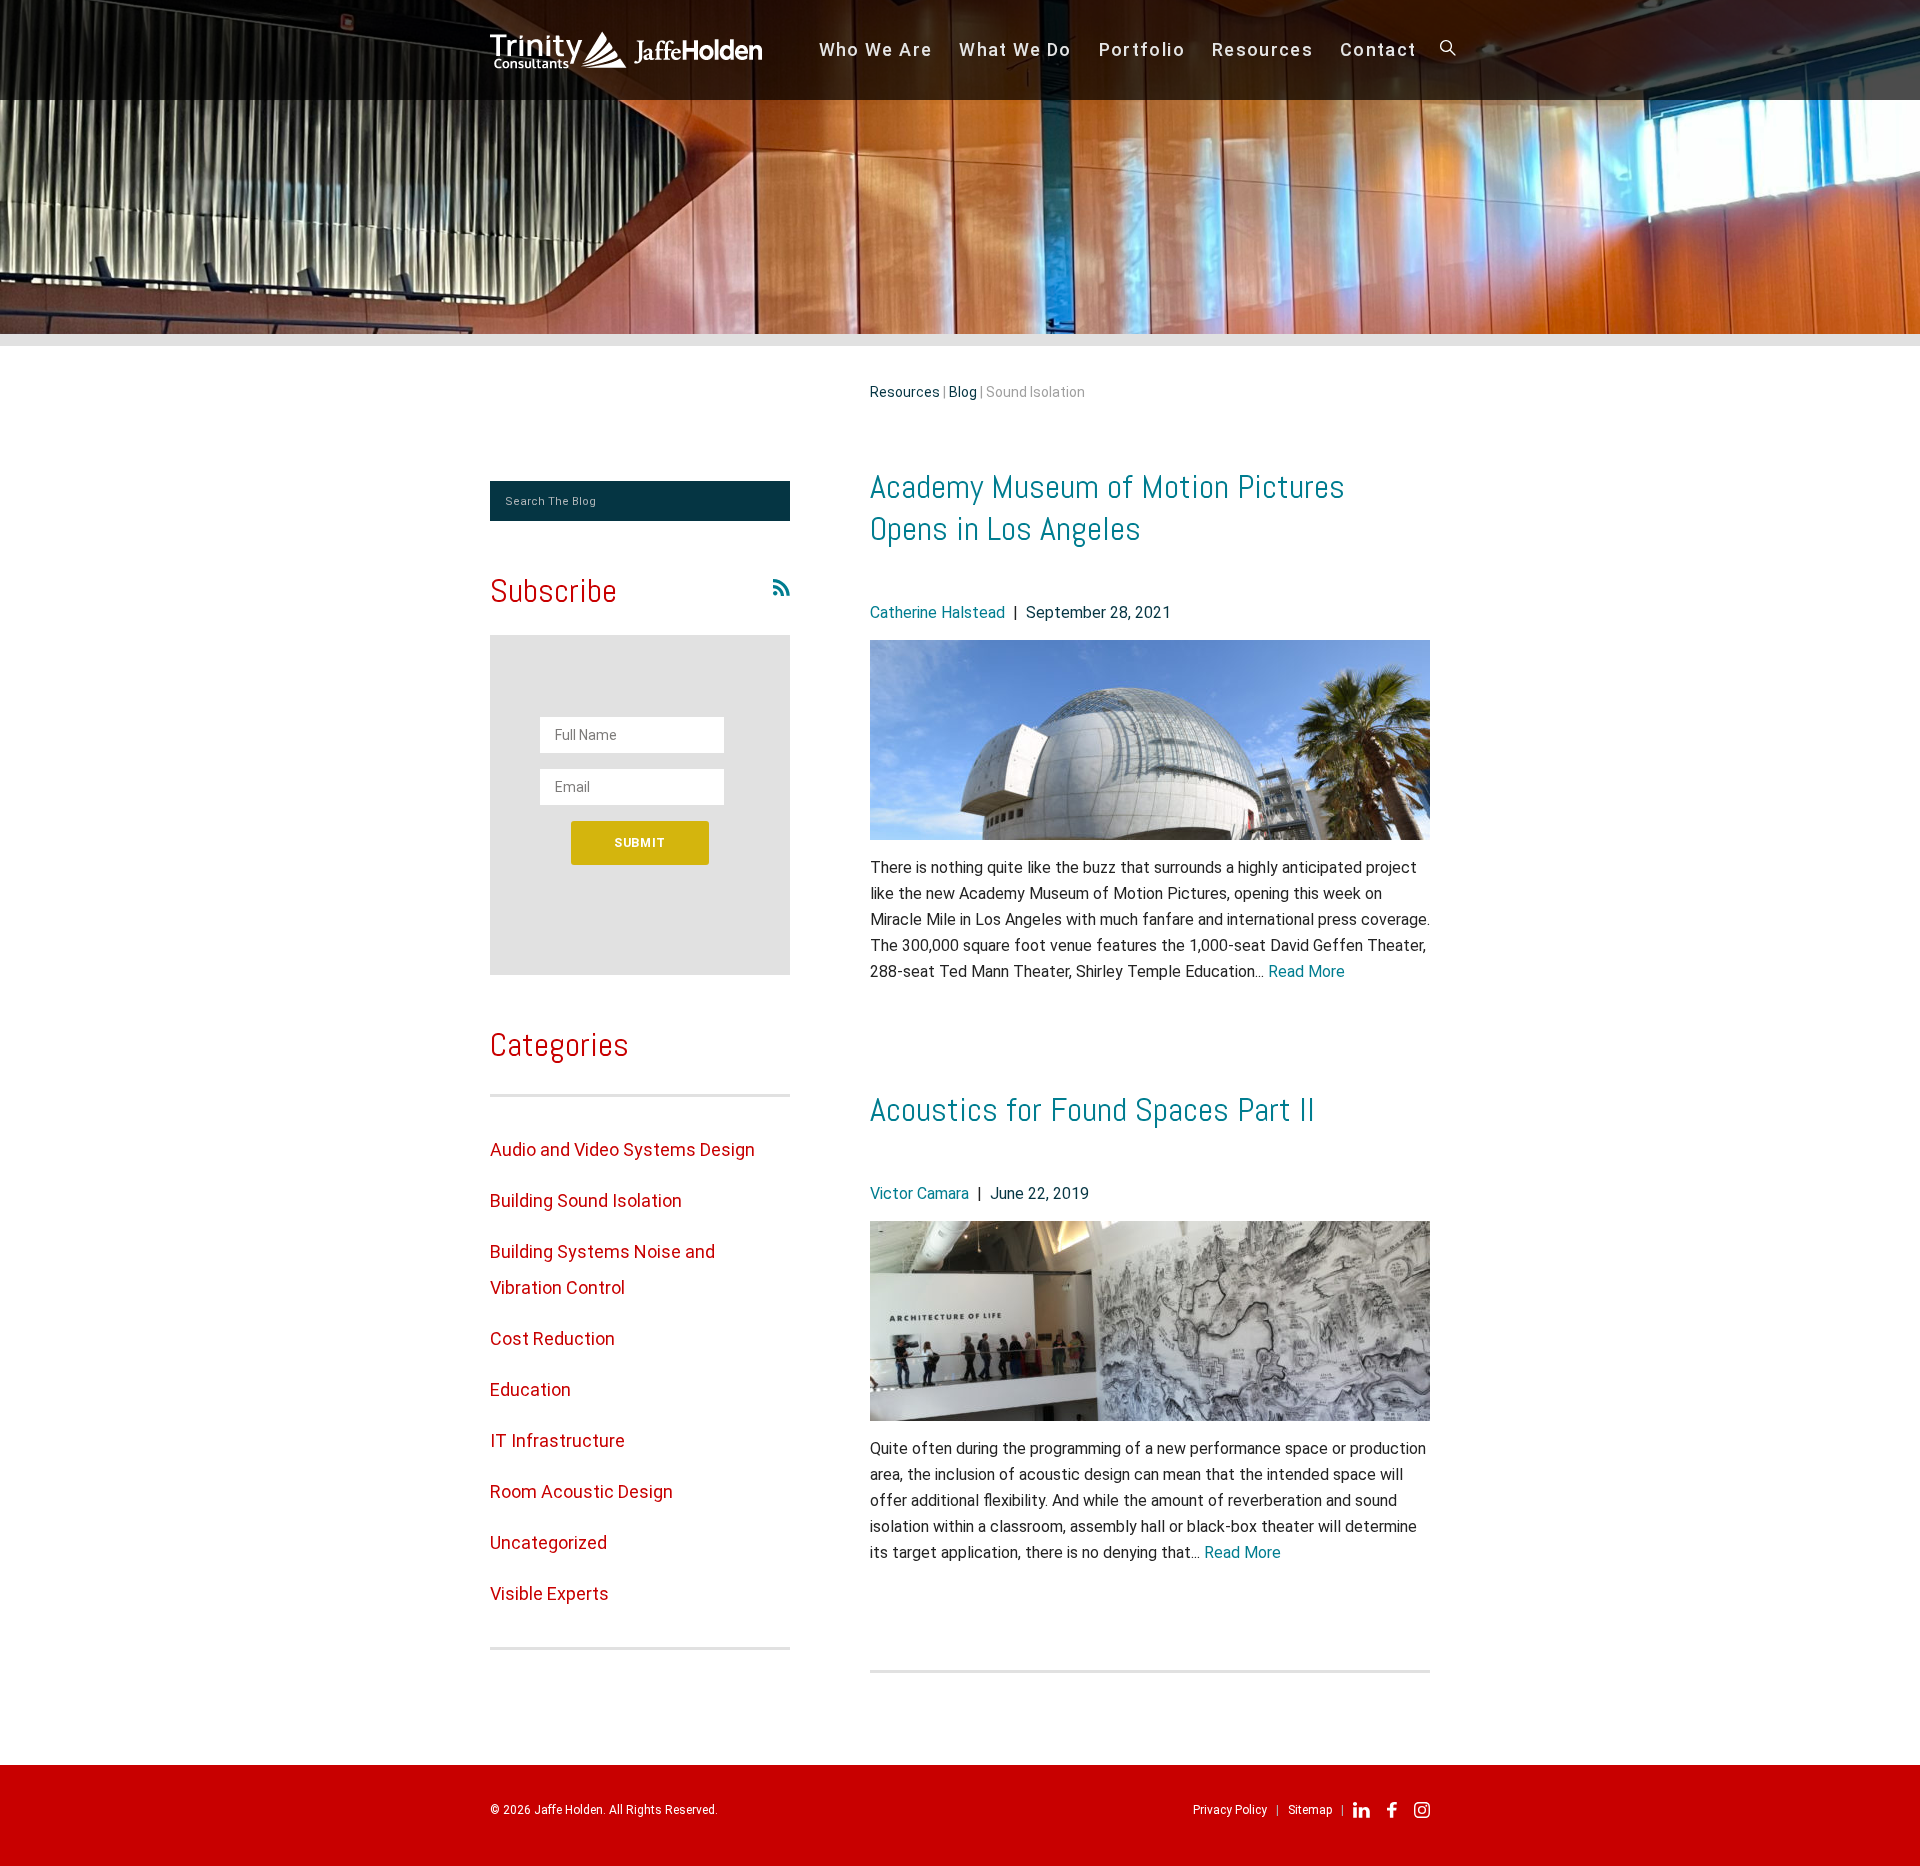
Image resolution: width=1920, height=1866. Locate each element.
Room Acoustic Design (581, 1491)
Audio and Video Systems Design (622, 1149)
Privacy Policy (1230, 1810)
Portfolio (1142, 49)
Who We (876, 49)
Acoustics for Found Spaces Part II (1092, 1109)
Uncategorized (548, 1542)
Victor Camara (919, 1193)
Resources (1262, 49)
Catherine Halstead (937, 612)
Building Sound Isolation (586, 1200)
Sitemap (1310, 1810)
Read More (1306, 971)
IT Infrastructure (557, 1440)
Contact (1378, 49)
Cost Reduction (552, 1338)
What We (1015, 49)
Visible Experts (549, 1593)
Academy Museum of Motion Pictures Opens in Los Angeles (1107, 507)
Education (530, 1389)
